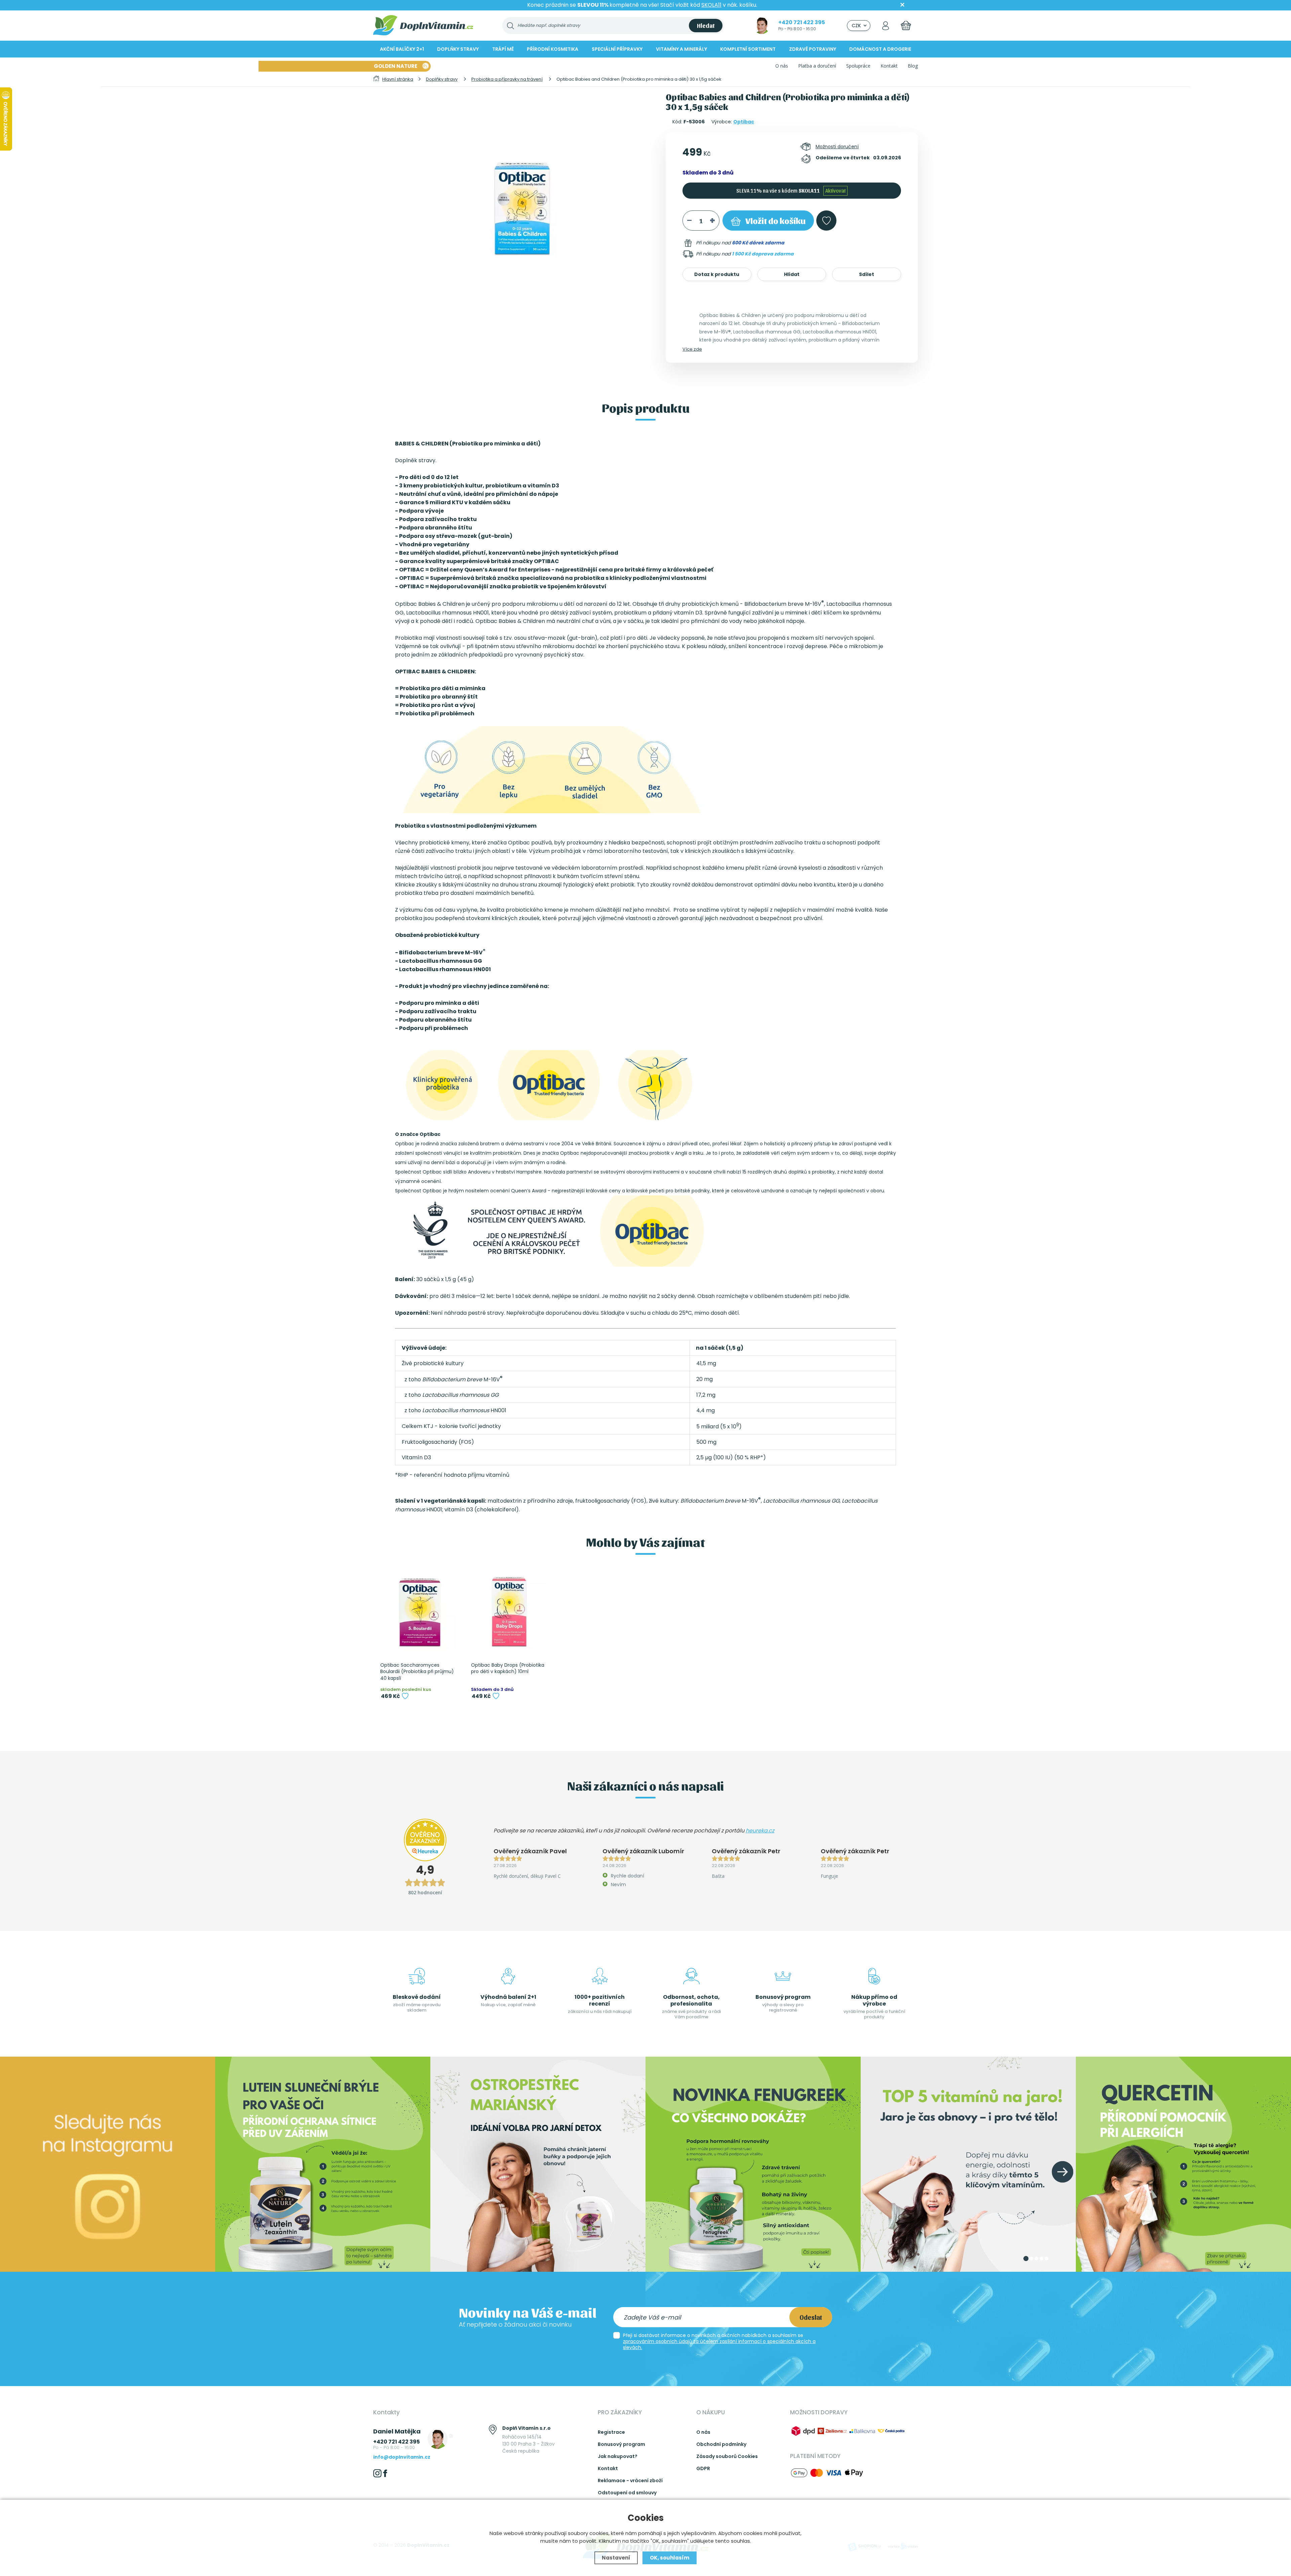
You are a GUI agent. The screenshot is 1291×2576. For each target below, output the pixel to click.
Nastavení (616, 2558)
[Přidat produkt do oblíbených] (405, 1696)
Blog (913, 66)
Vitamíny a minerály (681, 49)
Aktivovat (835, 190)
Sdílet (867, 274)
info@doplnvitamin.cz (402, 2457)
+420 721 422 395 (802, 22)
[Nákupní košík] (906, 25)
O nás (782, 66)
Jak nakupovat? (618, 2456)
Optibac (744, 122)
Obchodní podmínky (721, 2444)
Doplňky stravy (458, 49)
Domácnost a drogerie (880, 49)
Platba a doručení (817, 66)
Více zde (692, 349)
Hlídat (792, 274)
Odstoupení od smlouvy (627, 2493)
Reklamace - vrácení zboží (630, 2481)
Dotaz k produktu (717, 274)
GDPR (703, 2468)
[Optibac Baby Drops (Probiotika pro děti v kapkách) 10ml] (509, 1612)
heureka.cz (760, 1831)
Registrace (611, 2432)
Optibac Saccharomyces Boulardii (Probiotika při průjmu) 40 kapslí (417, 1672)
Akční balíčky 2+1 (402, 49)
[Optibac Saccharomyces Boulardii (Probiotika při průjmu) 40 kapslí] (419, 1612)
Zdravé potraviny (813, 49)
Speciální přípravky (617, 49)
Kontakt (889, 66)
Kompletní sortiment (748, 49)
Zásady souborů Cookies (727, 2456)
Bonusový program (621, 2444)
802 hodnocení (425, 1892)
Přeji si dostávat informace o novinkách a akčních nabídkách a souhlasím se (719, 2341)
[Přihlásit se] (886, 25)
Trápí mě (503, 49)
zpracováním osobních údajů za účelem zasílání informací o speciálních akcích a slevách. (719, 2344)
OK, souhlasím (670, 2558)
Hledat (706, 25)
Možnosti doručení (837, 147)
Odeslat (811, 2317)
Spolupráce (858, 66)
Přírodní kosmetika (553, 49)
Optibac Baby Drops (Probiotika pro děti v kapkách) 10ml (508, 1669)
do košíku (775, 220)
